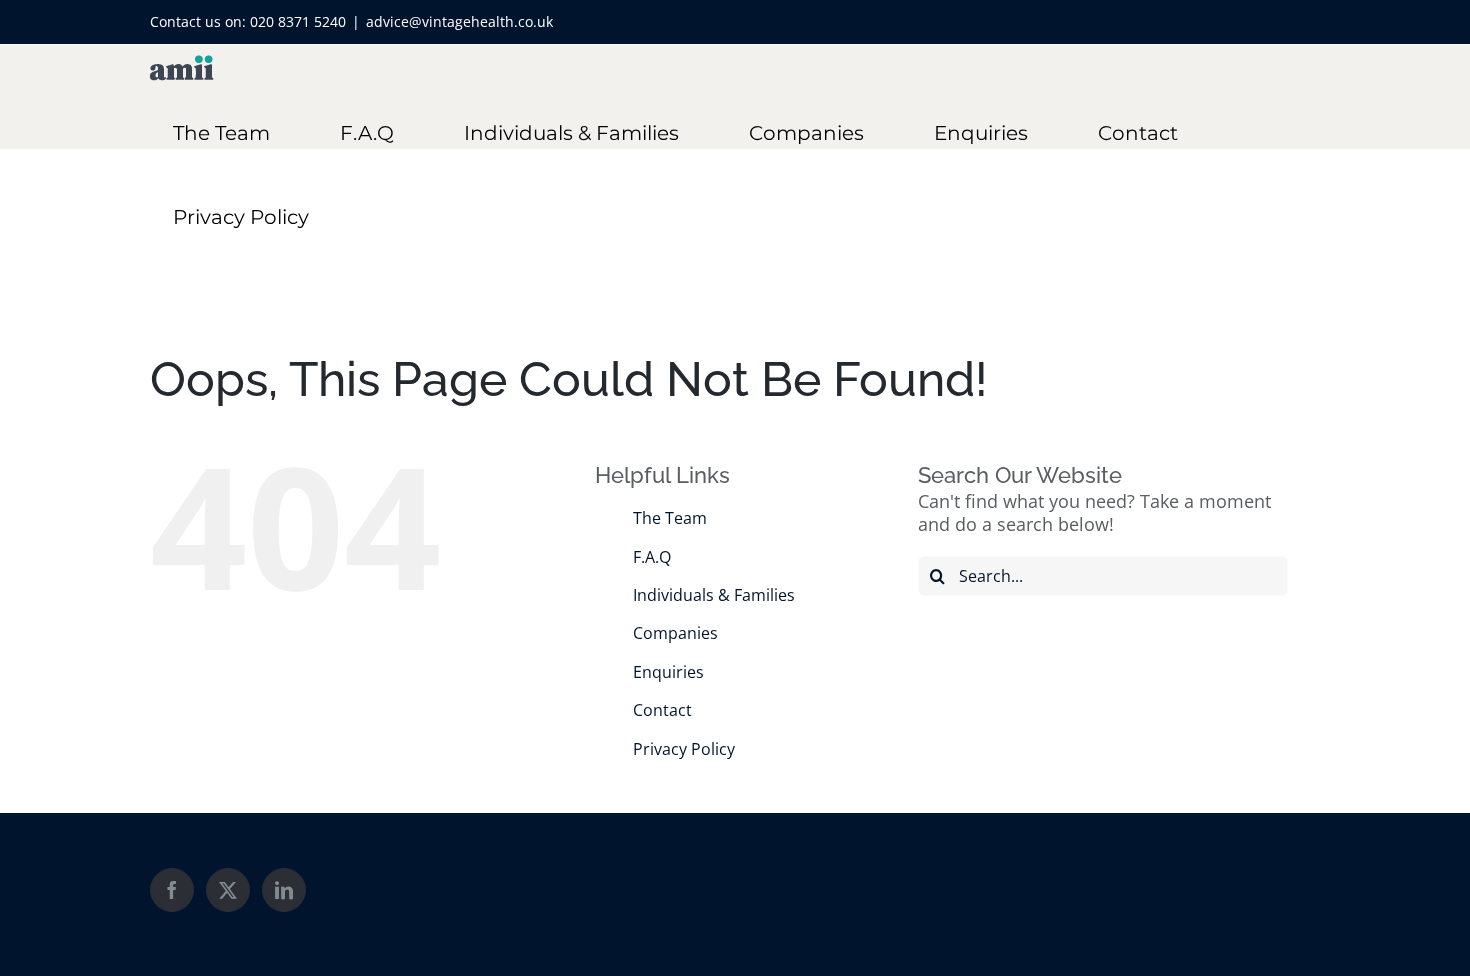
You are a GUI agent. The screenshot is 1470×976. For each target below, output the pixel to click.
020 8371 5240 (298, 21)
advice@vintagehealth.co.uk (459, 21)
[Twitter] (228, 890)
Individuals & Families (714, 595)
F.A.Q (652, 557)
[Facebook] (172, 890)
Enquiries (668, 672)
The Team (670, 518)
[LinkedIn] (284, 890)
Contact (662, 710)
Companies (675, 633)
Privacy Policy (684, 749)
